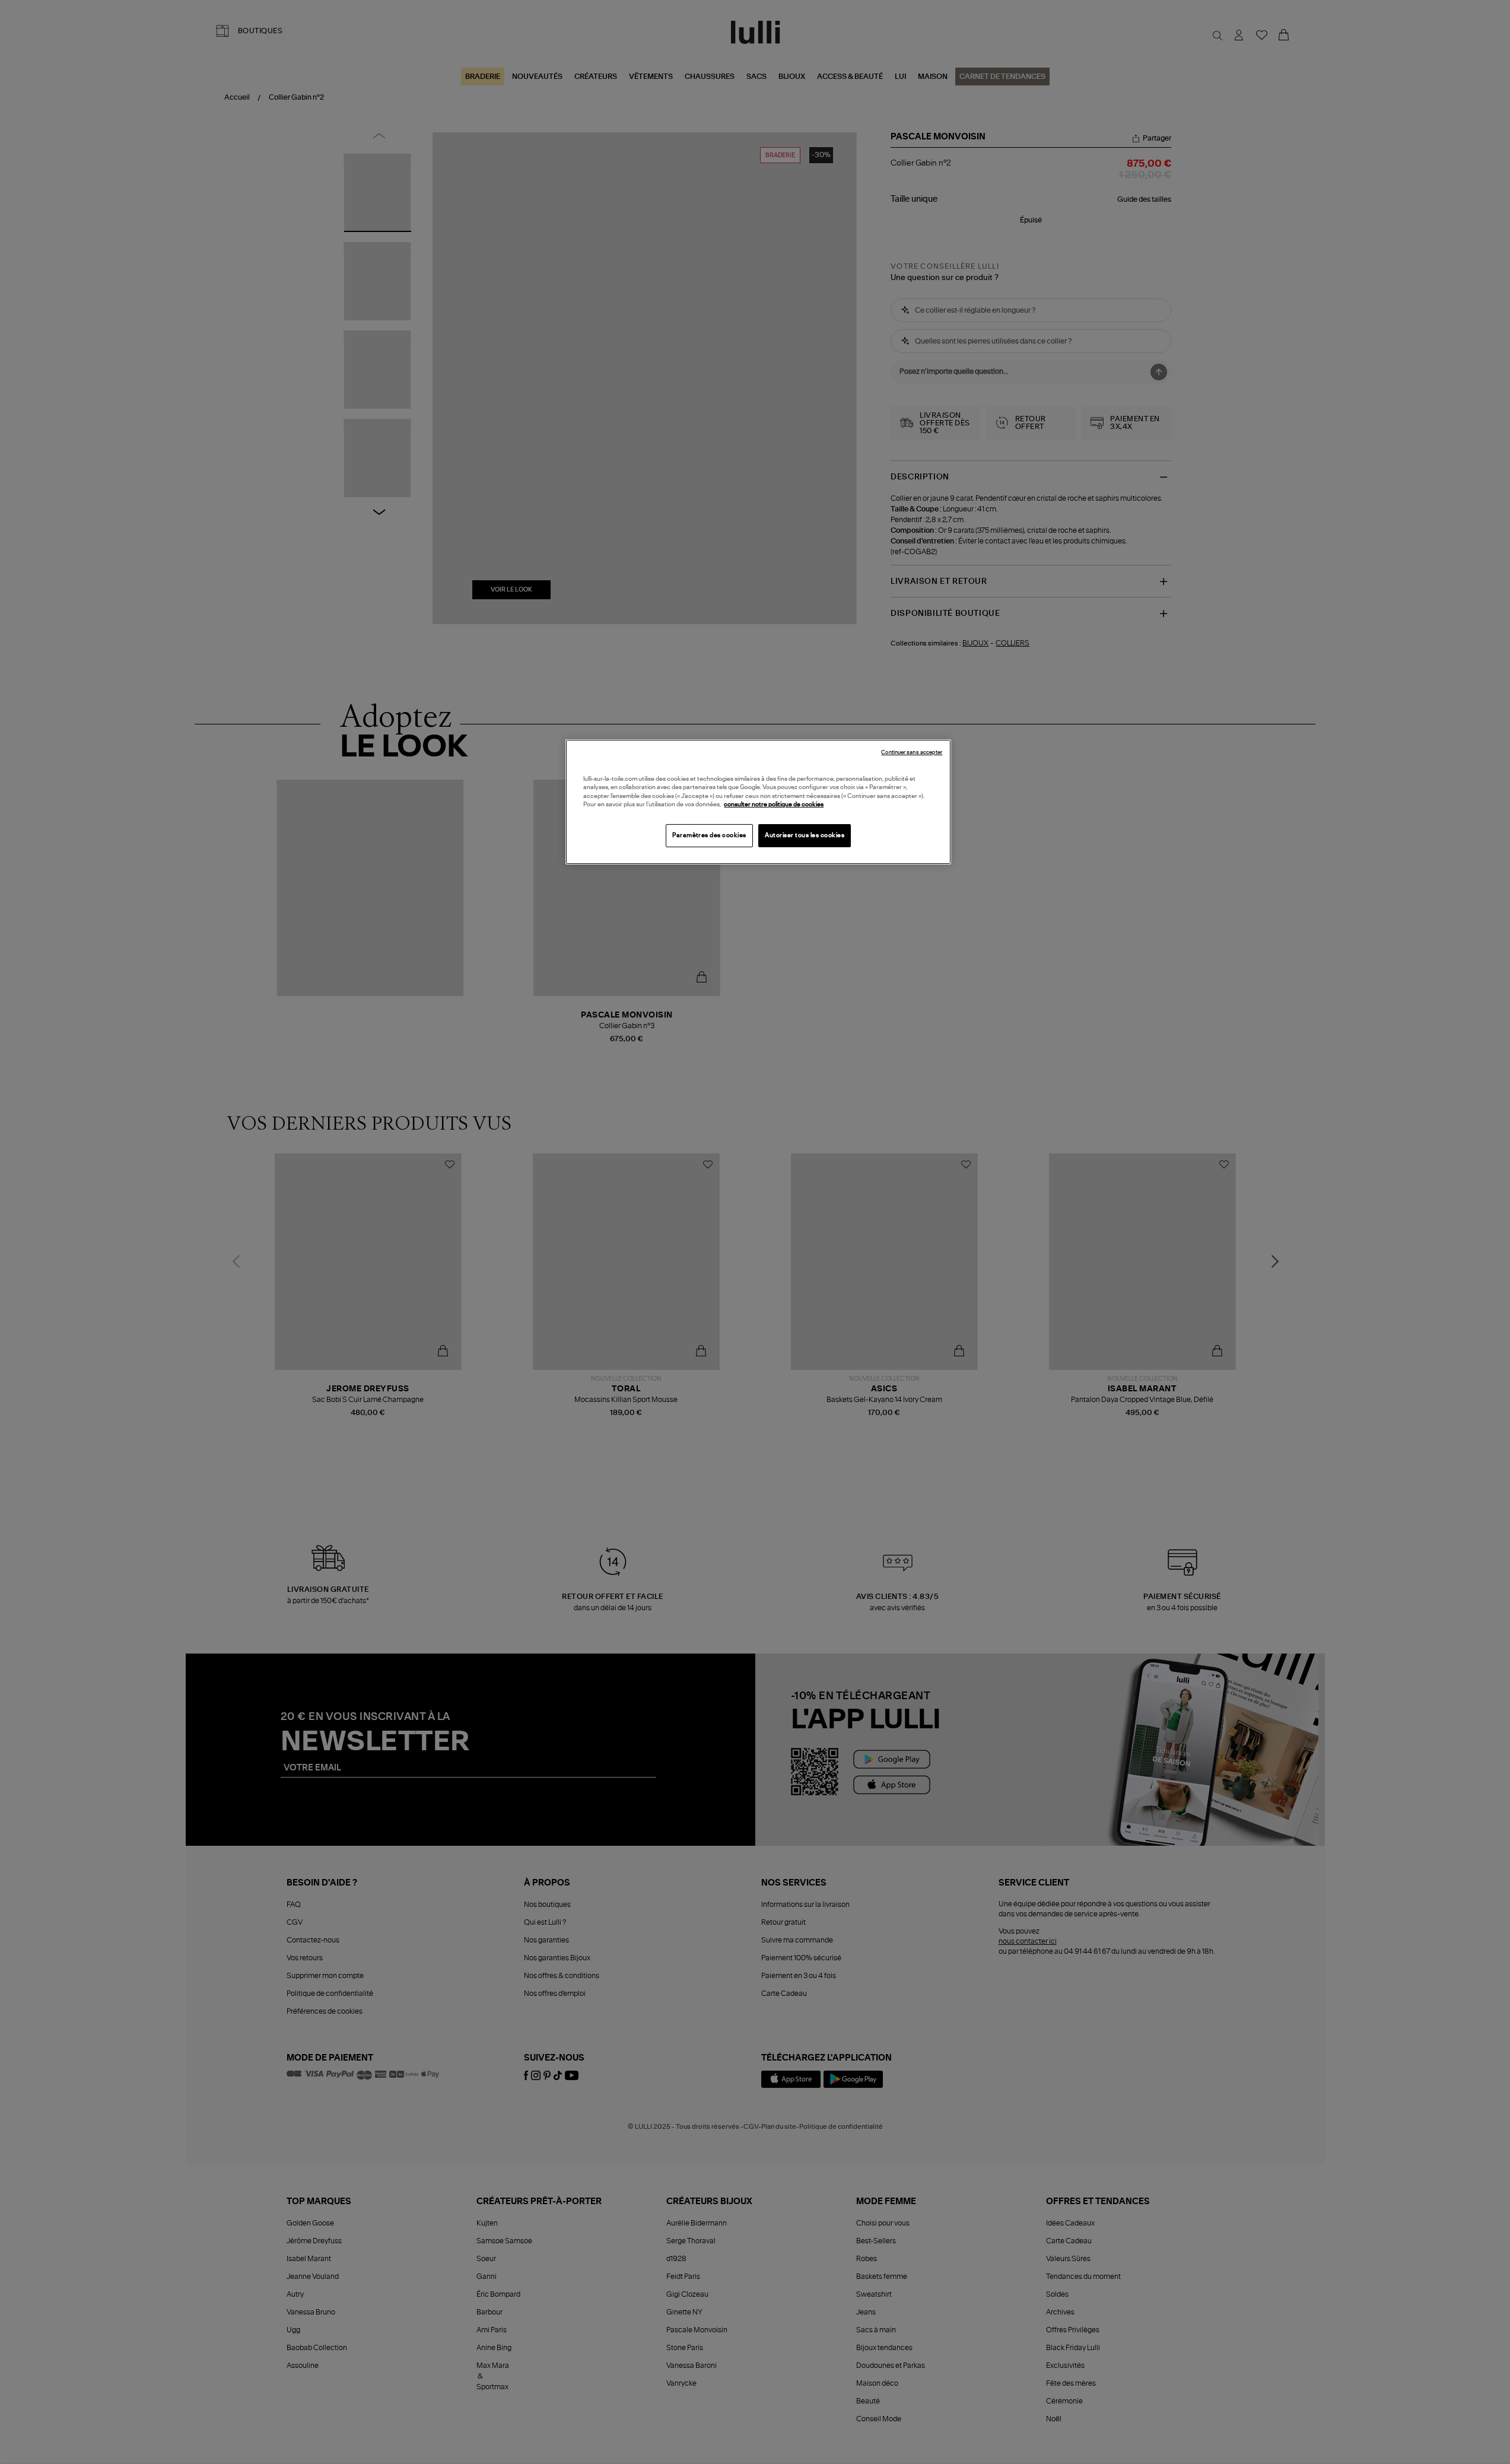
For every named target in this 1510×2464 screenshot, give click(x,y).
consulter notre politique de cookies (774, 805)
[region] (758, 802)
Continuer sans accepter (912, 753)
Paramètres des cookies (709, 835)
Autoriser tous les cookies (805, 835)
